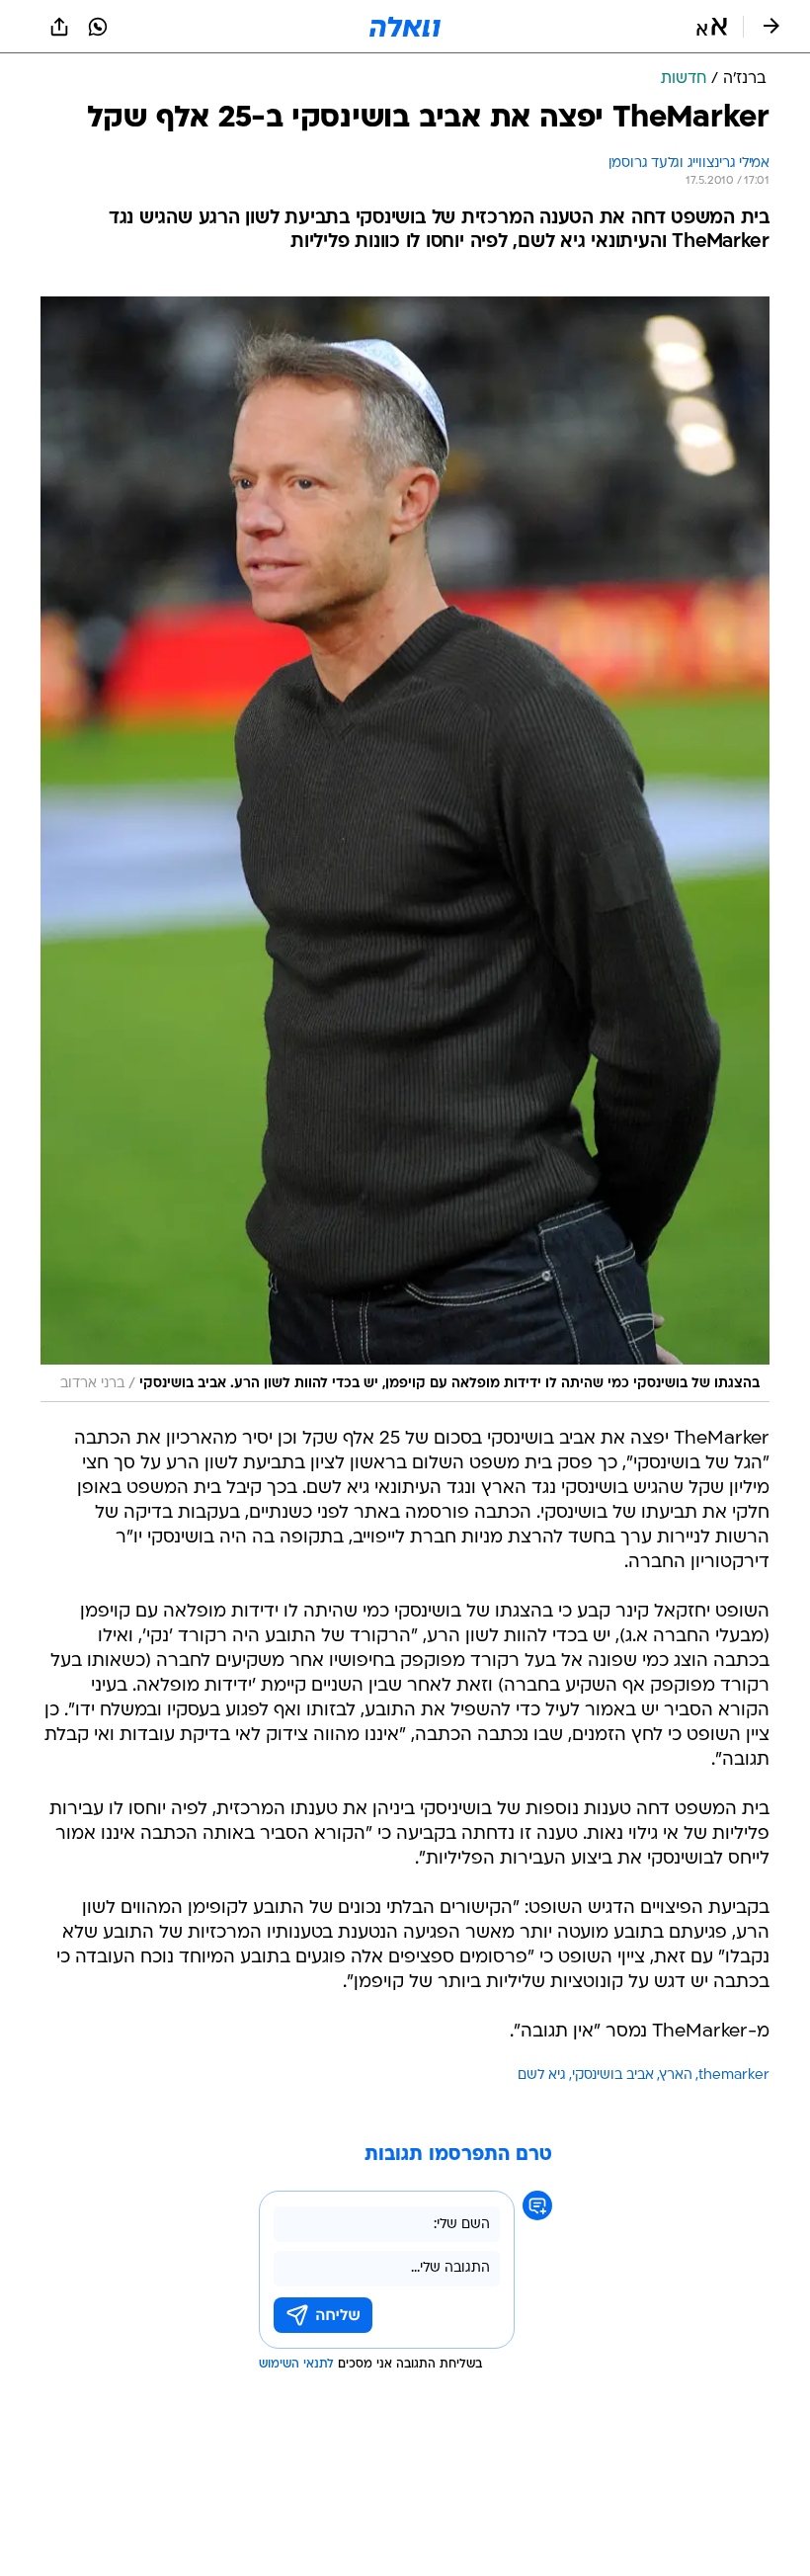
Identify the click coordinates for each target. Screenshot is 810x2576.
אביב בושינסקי (613, 2076)
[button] (712, 27)
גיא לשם (542, 2076)
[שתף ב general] (59, 27)
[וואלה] (405, 27)
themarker (734, 2076)
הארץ (676, 2076)
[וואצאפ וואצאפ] (98, 27)
